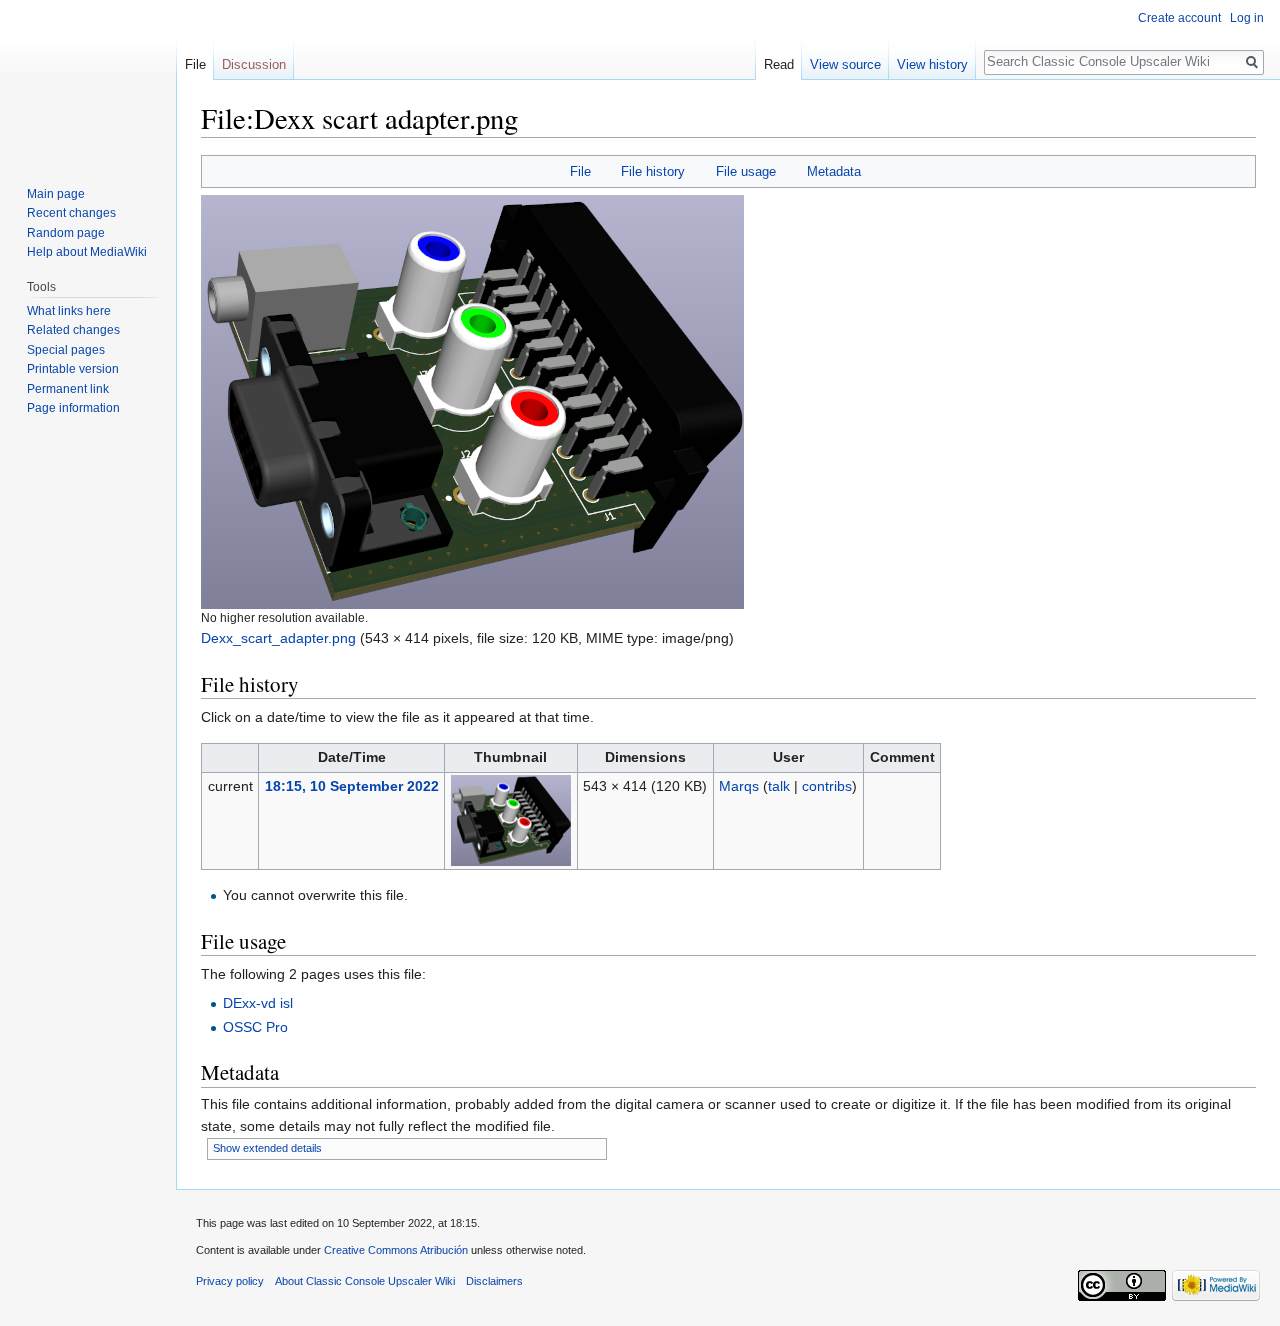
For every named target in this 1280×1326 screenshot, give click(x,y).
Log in (1247, 18)
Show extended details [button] (267, 1148)
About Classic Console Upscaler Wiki (365, 1281)
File (580, 171)
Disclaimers (494, 1281)
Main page (56, 194)
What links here (69, 311)
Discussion (254, 64)
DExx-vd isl (258, 1003)
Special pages (66, 350)
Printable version (73, 369)
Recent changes (71, 213)
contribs (827, 786)
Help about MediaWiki (87, 252)
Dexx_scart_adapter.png (278, 638)
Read (779, 64)
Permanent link (68, 389)
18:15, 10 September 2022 (352, 786)
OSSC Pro (255, 1027)
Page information (73, 408)
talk (779, 786)
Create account (1179, 18)
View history (932, 64)
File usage (746, 171)
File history (653, 171)
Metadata (834, 171)
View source (845, 64)
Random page (66, 233)
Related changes (73, 330)
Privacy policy (230, 1281)
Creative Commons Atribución (396, 1250)
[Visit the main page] (88, 80)
